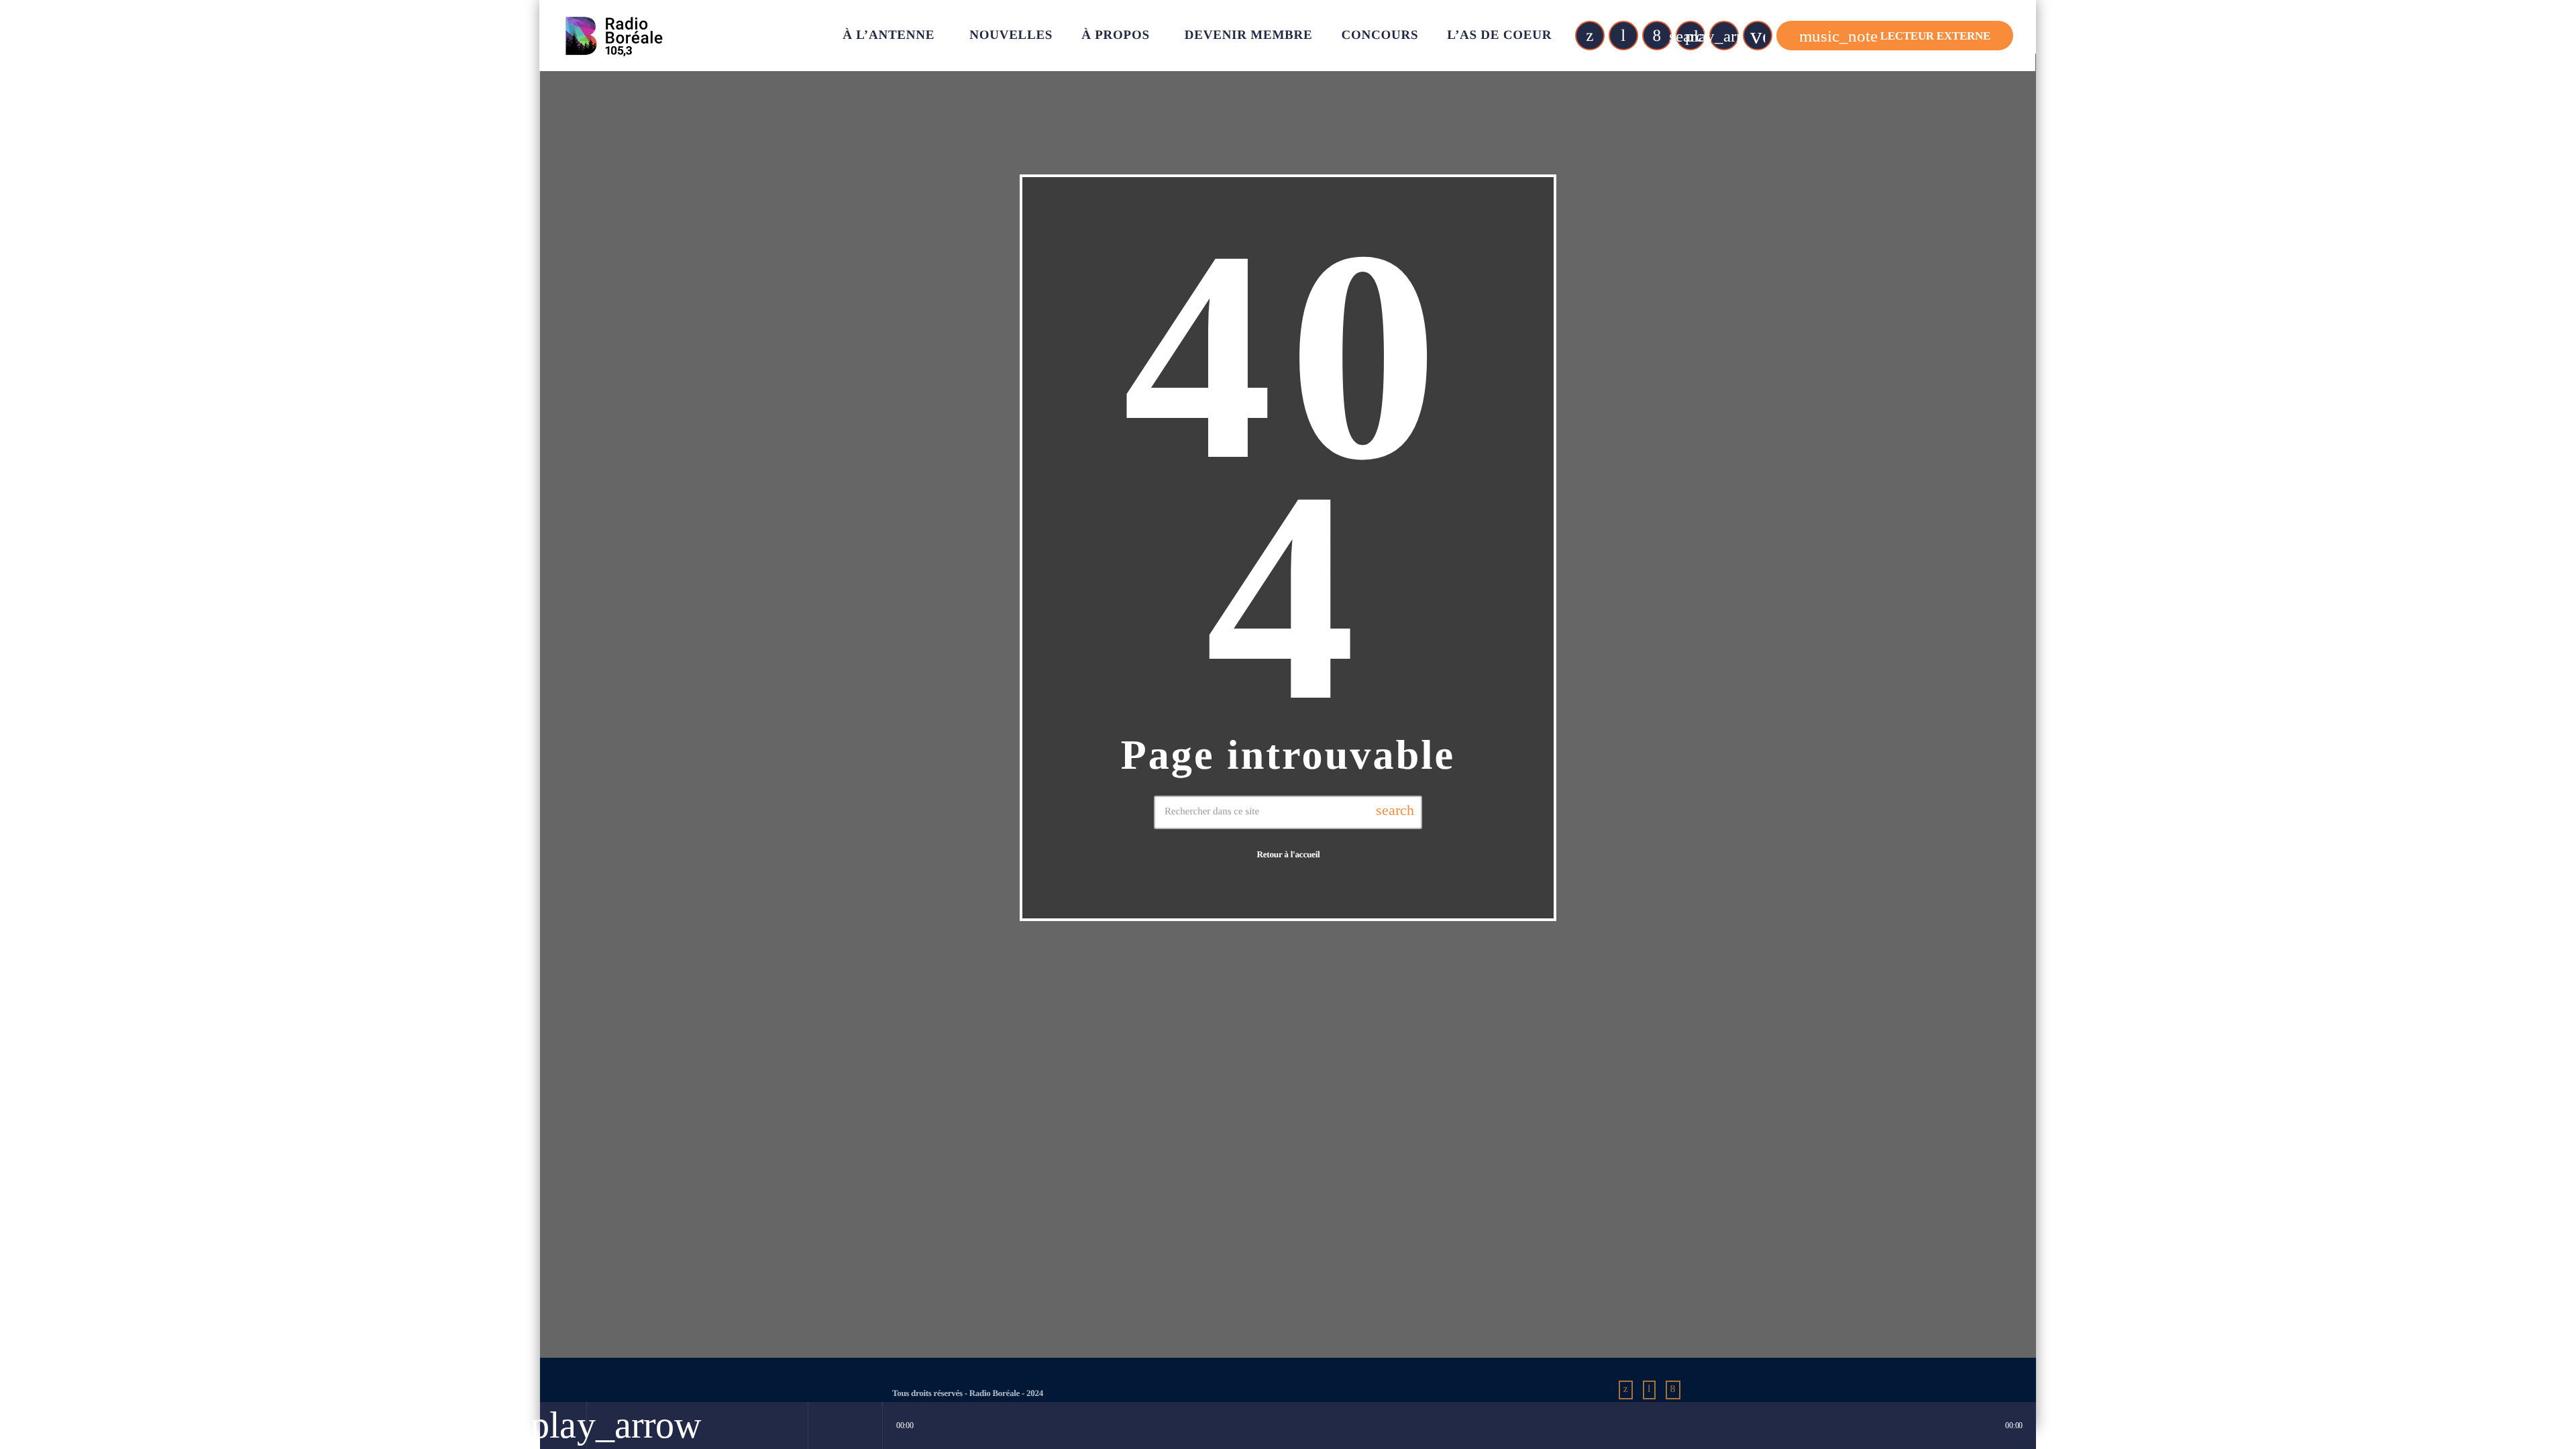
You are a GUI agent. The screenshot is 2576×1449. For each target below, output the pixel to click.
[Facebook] (1657, 36)
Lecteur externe (1895, 36)
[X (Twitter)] (1590, 36)
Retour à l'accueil (1288, 854)
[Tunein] (1623, 36)
